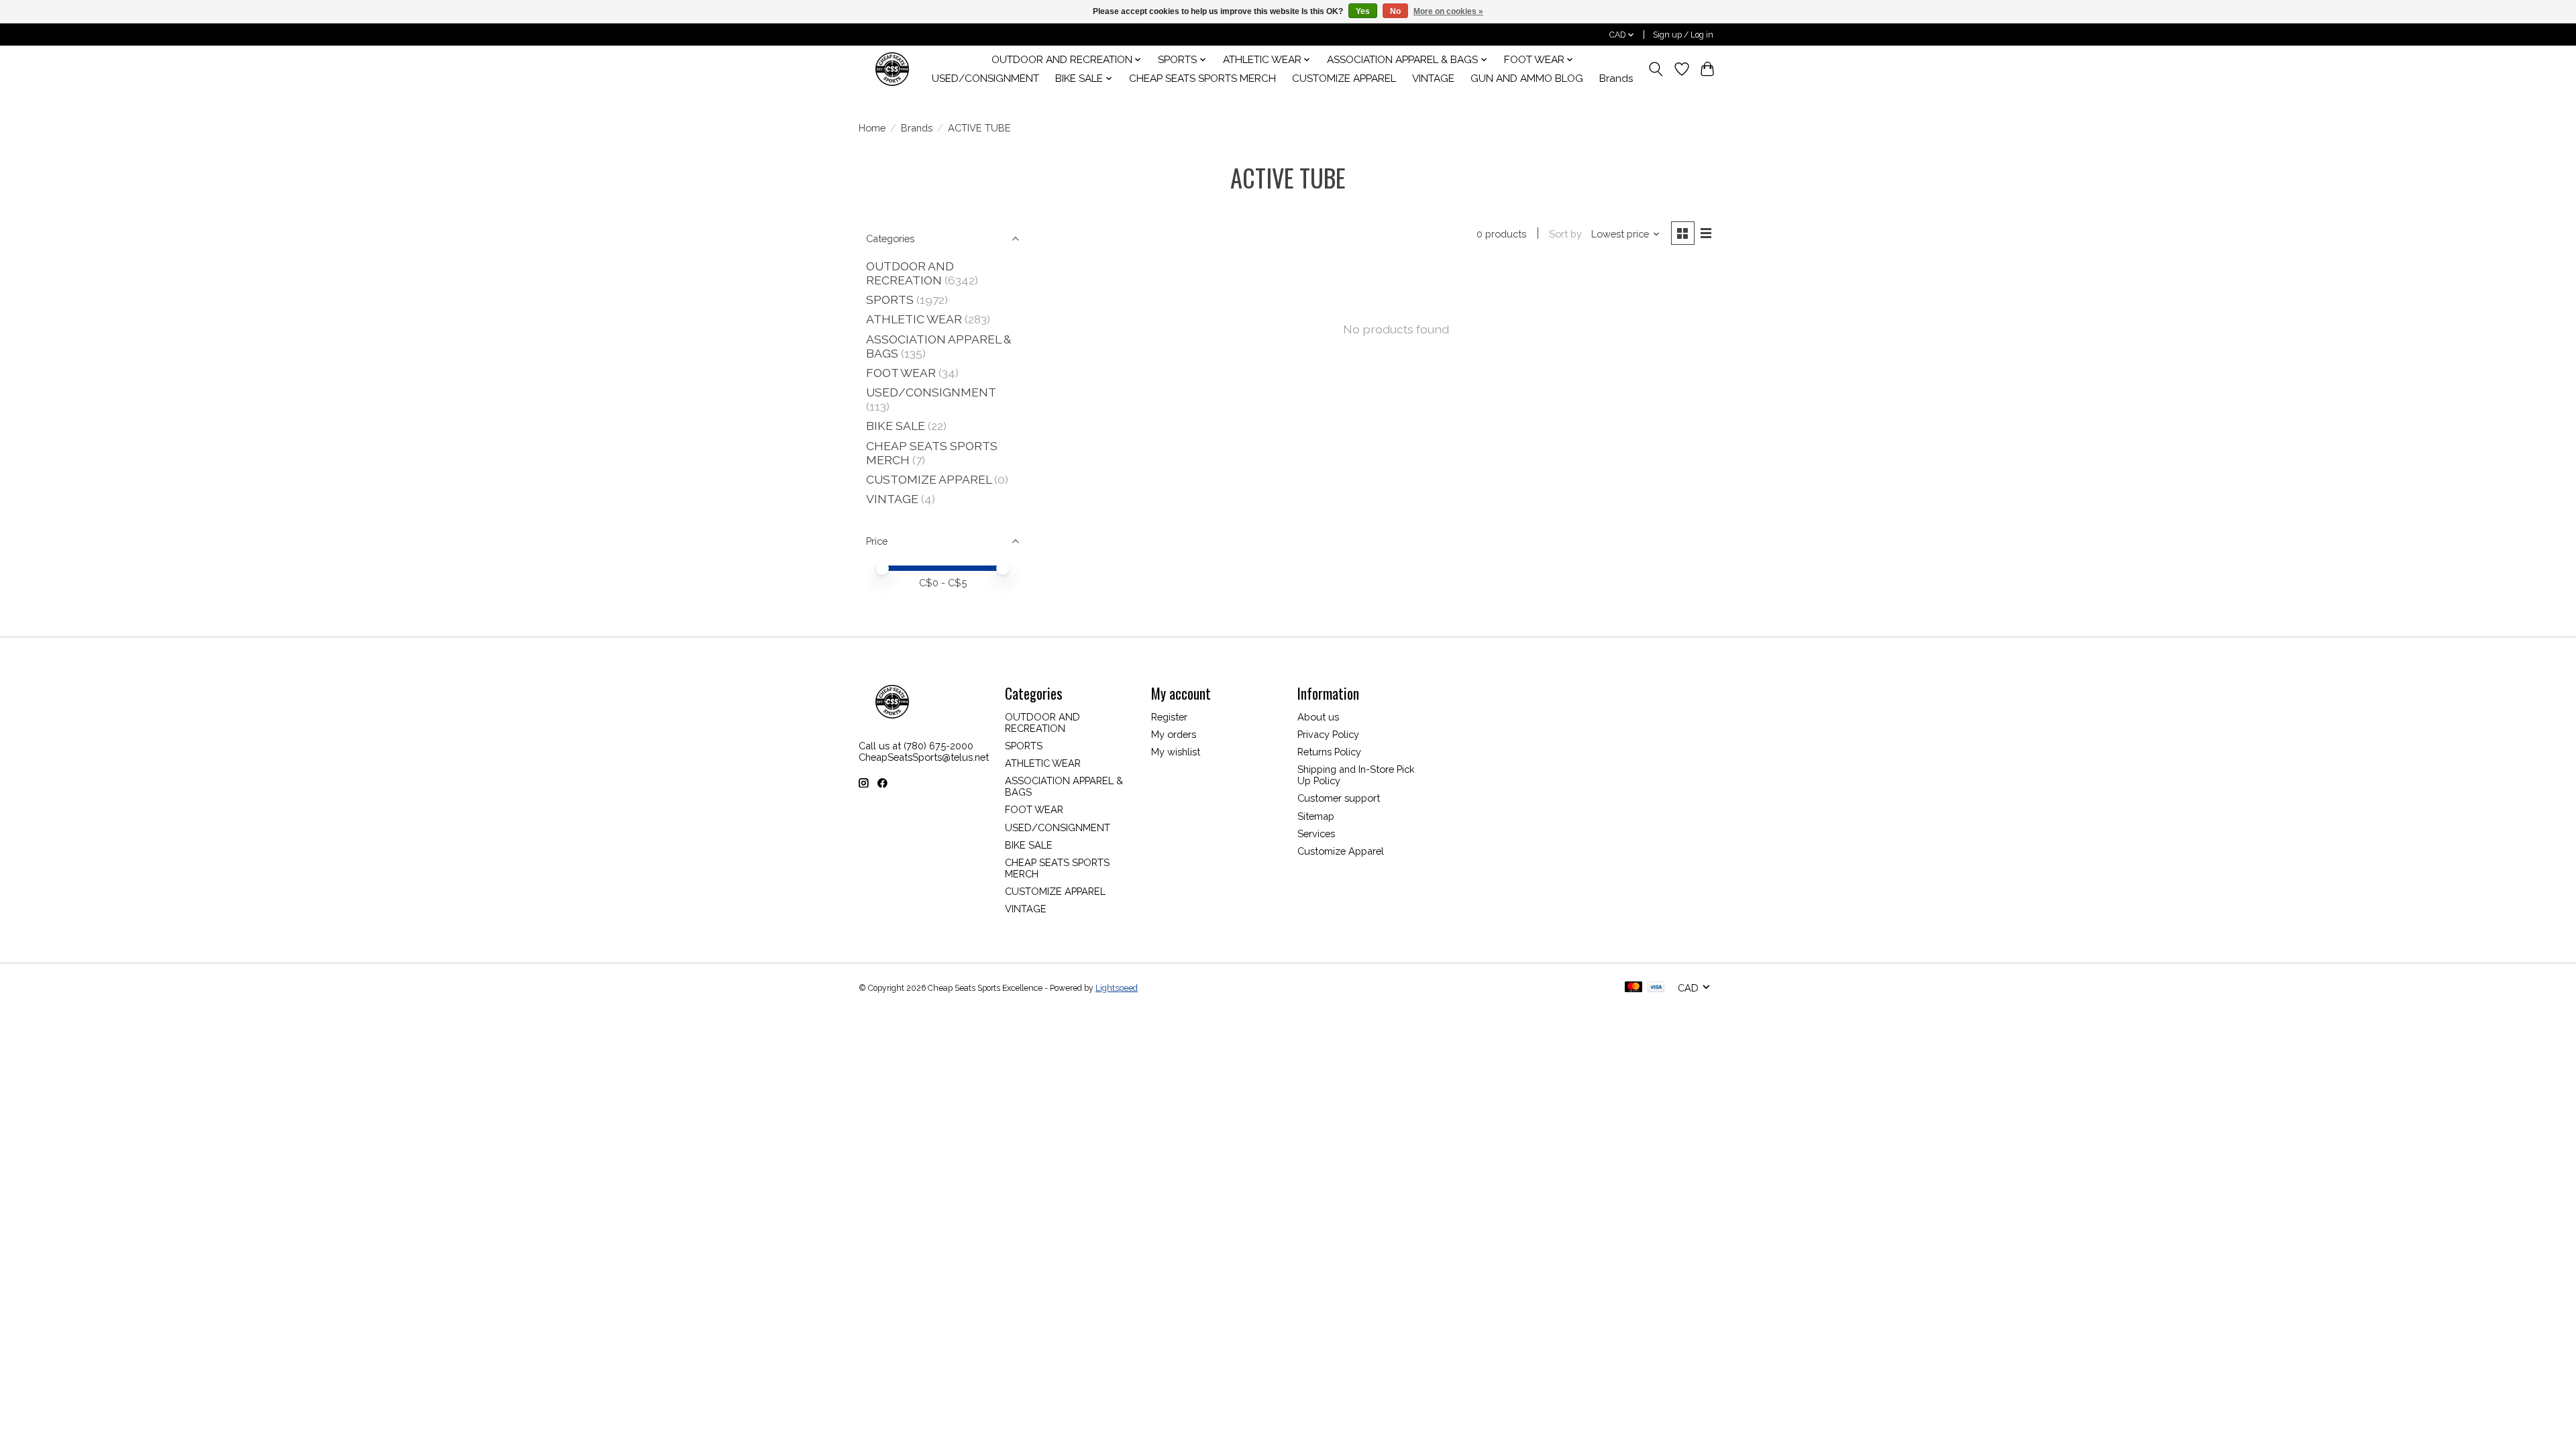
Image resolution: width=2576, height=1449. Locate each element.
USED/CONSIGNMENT (985, 78)
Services (1316, 834)
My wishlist (1176, 752)
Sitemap (1316, 816)
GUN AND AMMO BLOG (1527, 78)
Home (872, 128)
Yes (1363, 11)
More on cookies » (1448, 11)
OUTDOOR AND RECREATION (910, 273)
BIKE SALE (896, 426)
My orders (1174, 734)
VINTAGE (1433, 78)
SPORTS (890, 300)
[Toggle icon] (1656, 69)
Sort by (1565, 234)
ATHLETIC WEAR (914, 319)
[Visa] (1656, 988)
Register (1169, 717)
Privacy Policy (1328, 734)
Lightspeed (1117, 988)
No (1395, 11)
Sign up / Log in (1683, 35)
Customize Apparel (1341, 851)
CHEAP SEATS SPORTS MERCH (1202, 78)
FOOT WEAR (901, 373)
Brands (1616, 78)
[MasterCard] (1633, 988)
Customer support (1339, 798)
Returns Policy (1329, 752)
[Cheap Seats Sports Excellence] (892, 69)
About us (1318, 717)
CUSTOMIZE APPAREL (1344, 78)
